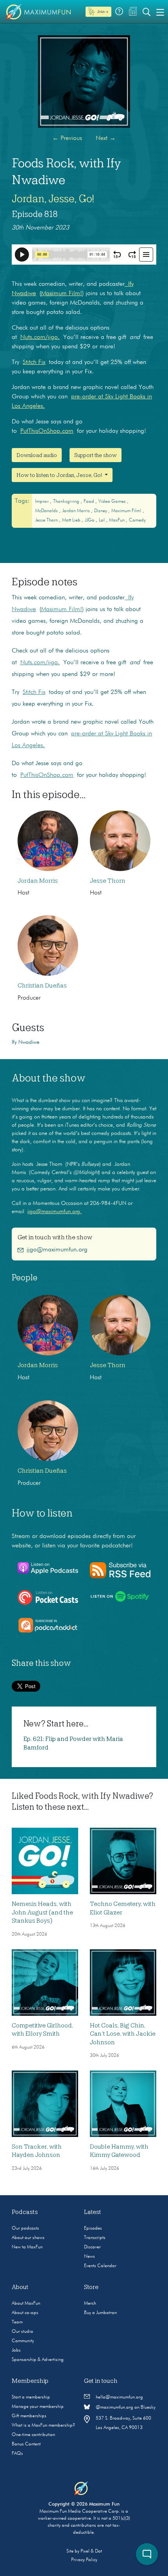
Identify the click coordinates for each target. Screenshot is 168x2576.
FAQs (17, 2454)
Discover (92, 2247)
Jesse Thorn (47, 520)
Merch (90, 2304)
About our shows (28, 2238)
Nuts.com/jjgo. (40, 337)
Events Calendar (100, 2266)
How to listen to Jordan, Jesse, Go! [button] (60, 475)
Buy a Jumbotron (100, 2313)
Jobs (16, 2350)
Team (17, 2322)
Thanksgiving (67, 502)
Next (106, 138)
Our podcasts (25, 2228)
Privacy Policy (84, 2560)
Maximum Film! (62, 294)
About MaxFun (26, 2304)
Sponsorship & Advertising (38, 2360)
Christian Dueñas (42, 986)
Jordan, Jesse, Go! (53, 199)
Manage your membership (38, 2407)
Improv (43, 502)
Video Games (113, 502)
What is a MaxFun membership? (43, 2425)
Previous (67, 138)
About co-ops (25, 2313)
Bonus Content (26, 2444)
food (89, 502)
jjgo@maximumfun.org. (55, 1212)
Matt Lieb (72, 520)
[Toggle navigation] (160, 12)
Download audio (37, 455)
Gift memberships (29, 2416)
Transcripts (95, 2238)
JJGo (90, 520)
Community (23, 2341)
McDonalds (47, 511)
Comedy (137, 520)
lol (102, 520)
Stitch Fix (34, 362)
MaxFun (117, 520)
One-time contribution (33, 2435)
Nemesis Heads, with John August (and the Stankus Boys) (42, 1912)
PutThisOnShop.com (47, 431)
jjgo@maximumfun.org (57, 1250)
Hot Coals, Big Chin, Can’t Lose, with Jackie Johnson (123, 2034)
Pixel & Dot (91, 2551)
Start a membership (31, 2397)
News (89, 2257)
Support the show (96, 455)
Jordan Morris (77, 511)
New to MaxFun (27, 2247)
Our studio (22, 2332)
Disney (101, 511)
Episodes (93, 2228)
